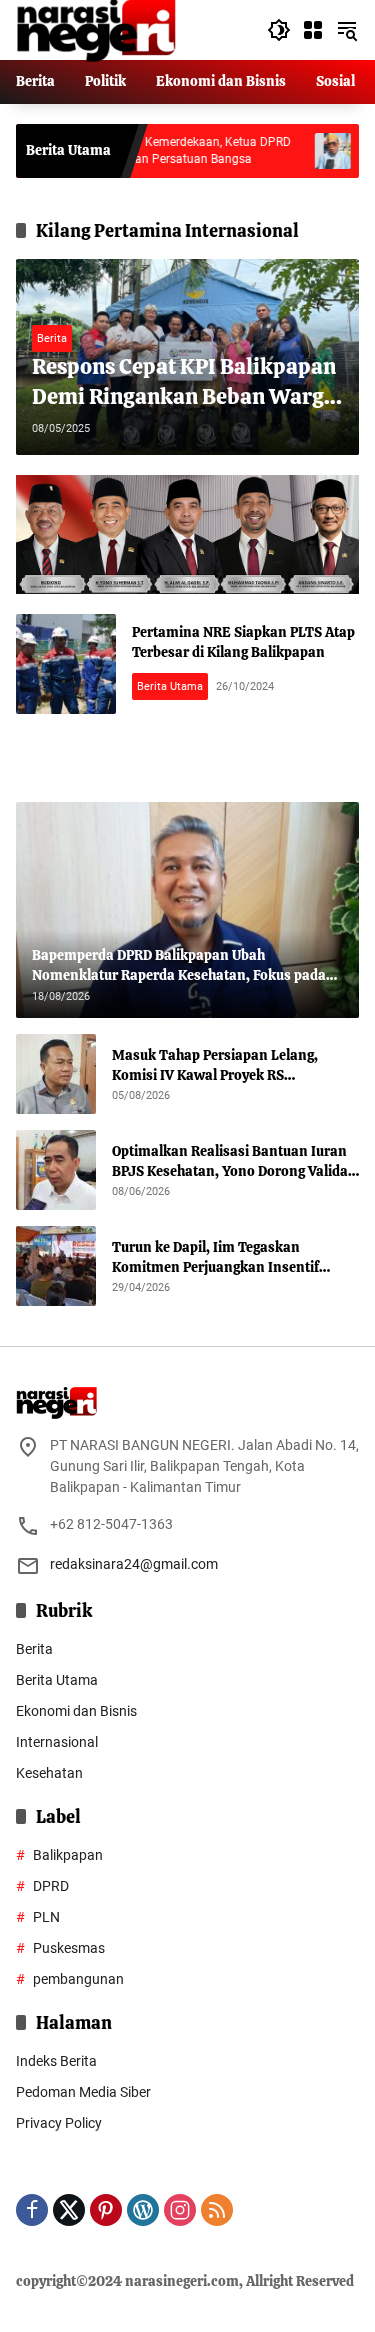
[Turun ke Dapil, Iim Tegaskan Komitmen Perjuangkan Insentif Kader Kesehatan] (56, 1266)
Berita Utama (170, 686)
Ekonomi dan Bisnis (76, 1711)
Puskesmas (69, 1948)
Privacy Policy (59, 2123)
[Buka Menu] (313, 30)
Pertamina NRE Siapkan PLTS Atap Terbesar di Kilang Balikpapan (243, 642)
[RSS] (217, 2210)
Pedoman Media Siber (83, 2092)
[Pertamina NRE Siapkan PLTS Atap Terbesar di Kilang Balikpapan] (66, 664)
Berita (52, 338)
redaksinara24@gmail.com (134, 1564)
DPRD (51, 1886)
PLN (46, 1917)
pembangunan (78, 1979)
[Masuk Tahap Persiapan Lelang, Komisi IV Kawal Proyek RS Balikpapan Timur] (56, 1074)
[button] (279, 30)
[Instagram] (180, 2210)
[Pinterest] (106, 2210)
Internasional (57, 1742)
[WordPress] (143, 2210)
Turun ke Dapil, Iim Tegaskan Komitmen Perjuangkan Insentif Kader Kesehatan (215, 1257)
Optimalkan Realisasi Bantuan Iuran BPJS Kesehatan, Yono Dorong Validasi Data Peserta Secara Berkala (235, 1161)
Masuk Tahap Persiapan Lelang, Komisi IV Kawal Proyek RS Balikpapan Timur (215, 1065)
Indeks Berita (56, 2061)
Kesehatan (49, 1773)
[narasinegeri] (96, 29)
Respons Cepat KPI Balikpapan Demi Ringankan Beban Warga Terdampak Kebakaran (184, 383)
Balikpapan (68, 1855)
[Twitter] (69, 2210)
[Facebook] (32, 2210)
